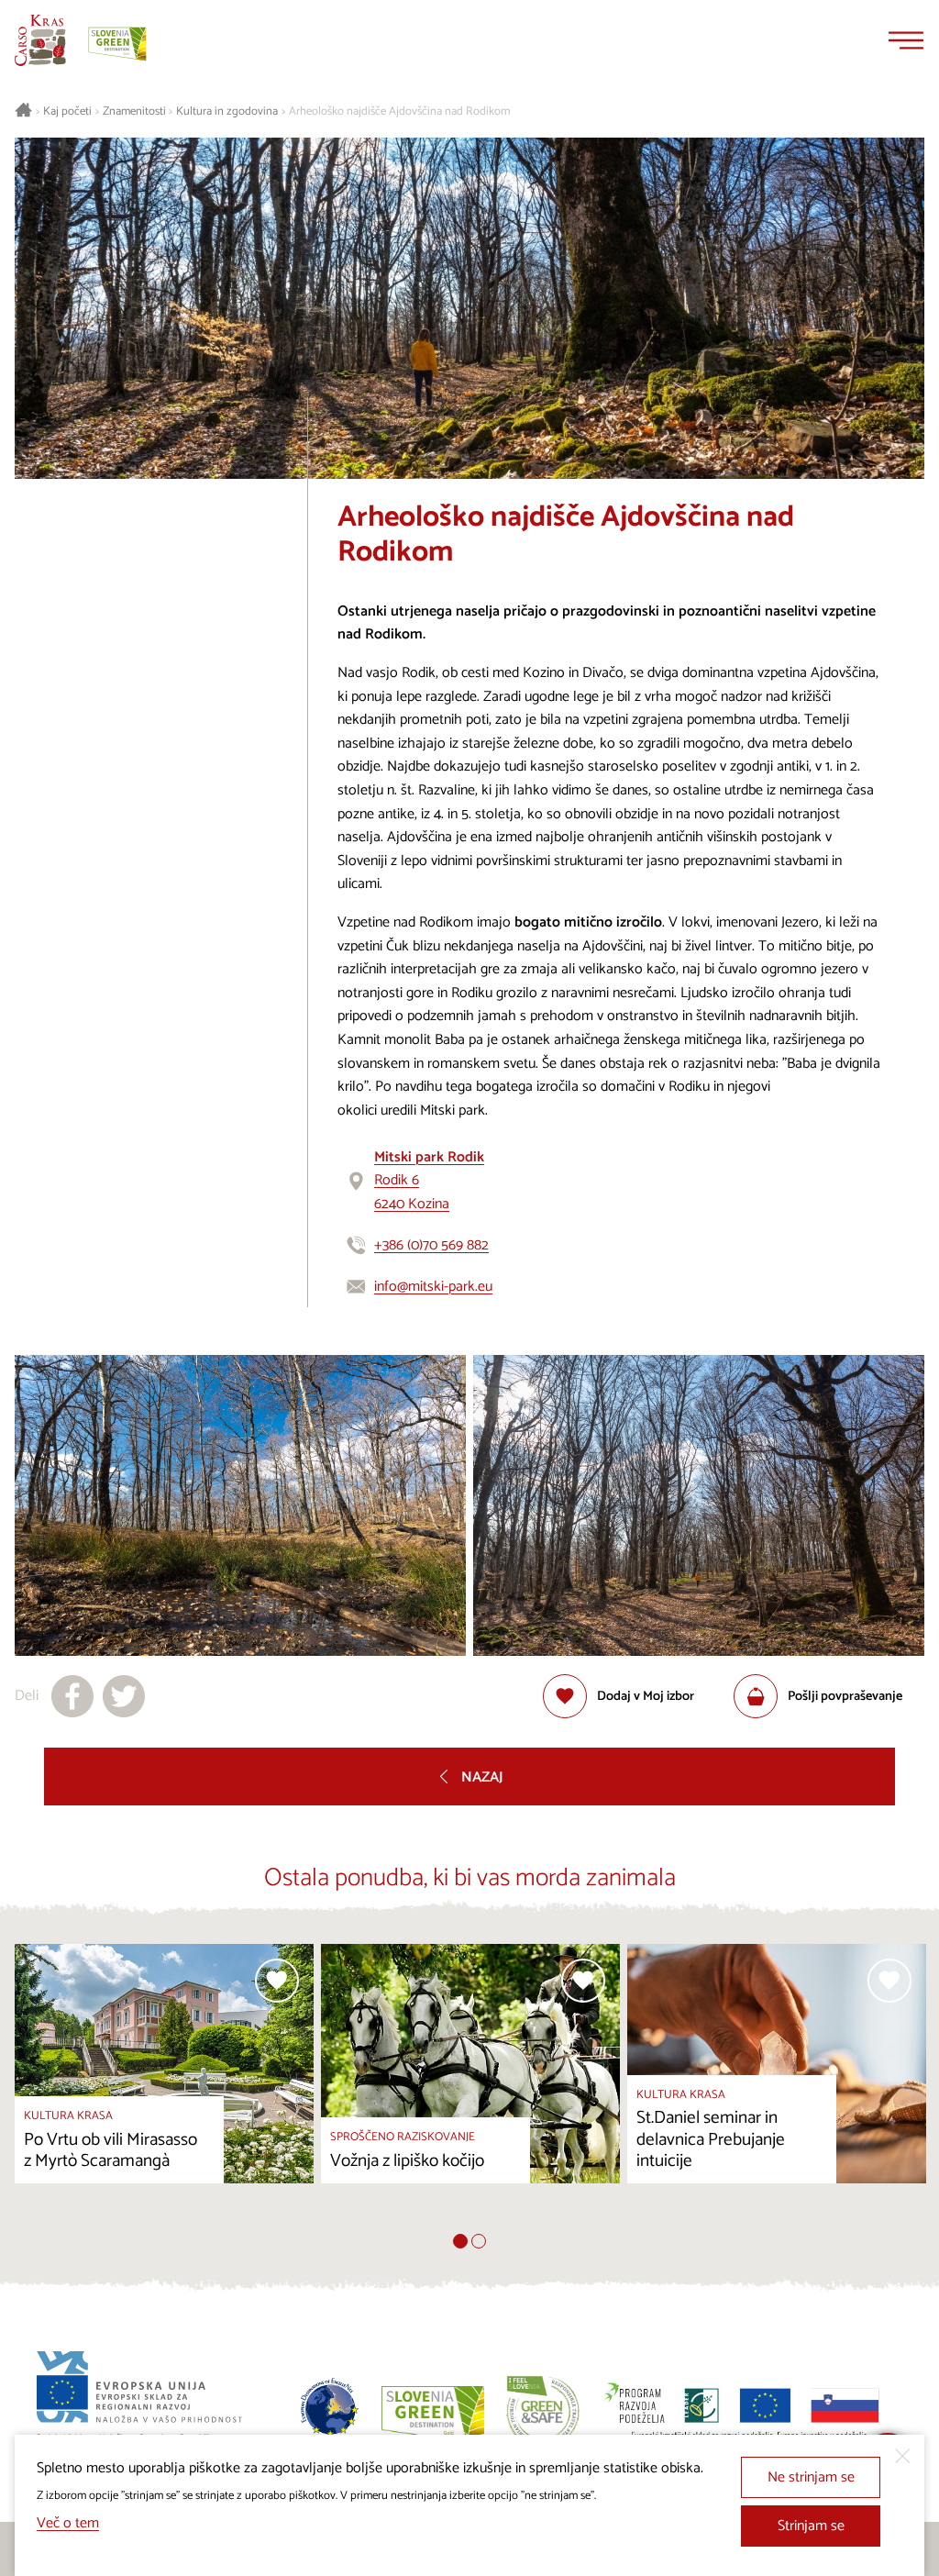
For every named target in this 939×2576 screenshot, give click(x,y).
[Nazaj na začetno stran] (40, 40)
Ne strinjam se (811, 2477)
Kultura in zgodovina (227, 112)
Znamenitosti (134, 112)
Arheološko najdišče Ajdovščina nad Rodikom (399, 112)
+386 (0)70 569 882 (431, 1245)
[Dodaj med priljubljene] (277, 1981)
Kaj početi (67, 112)
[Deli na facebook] (72, 1696)
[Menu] (906, 40)
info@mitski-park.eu (433, 1287)
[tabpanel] (164, 2089)
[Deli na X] (124, 1696)
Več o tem (68, 2523)
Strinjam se (811, 2526)
